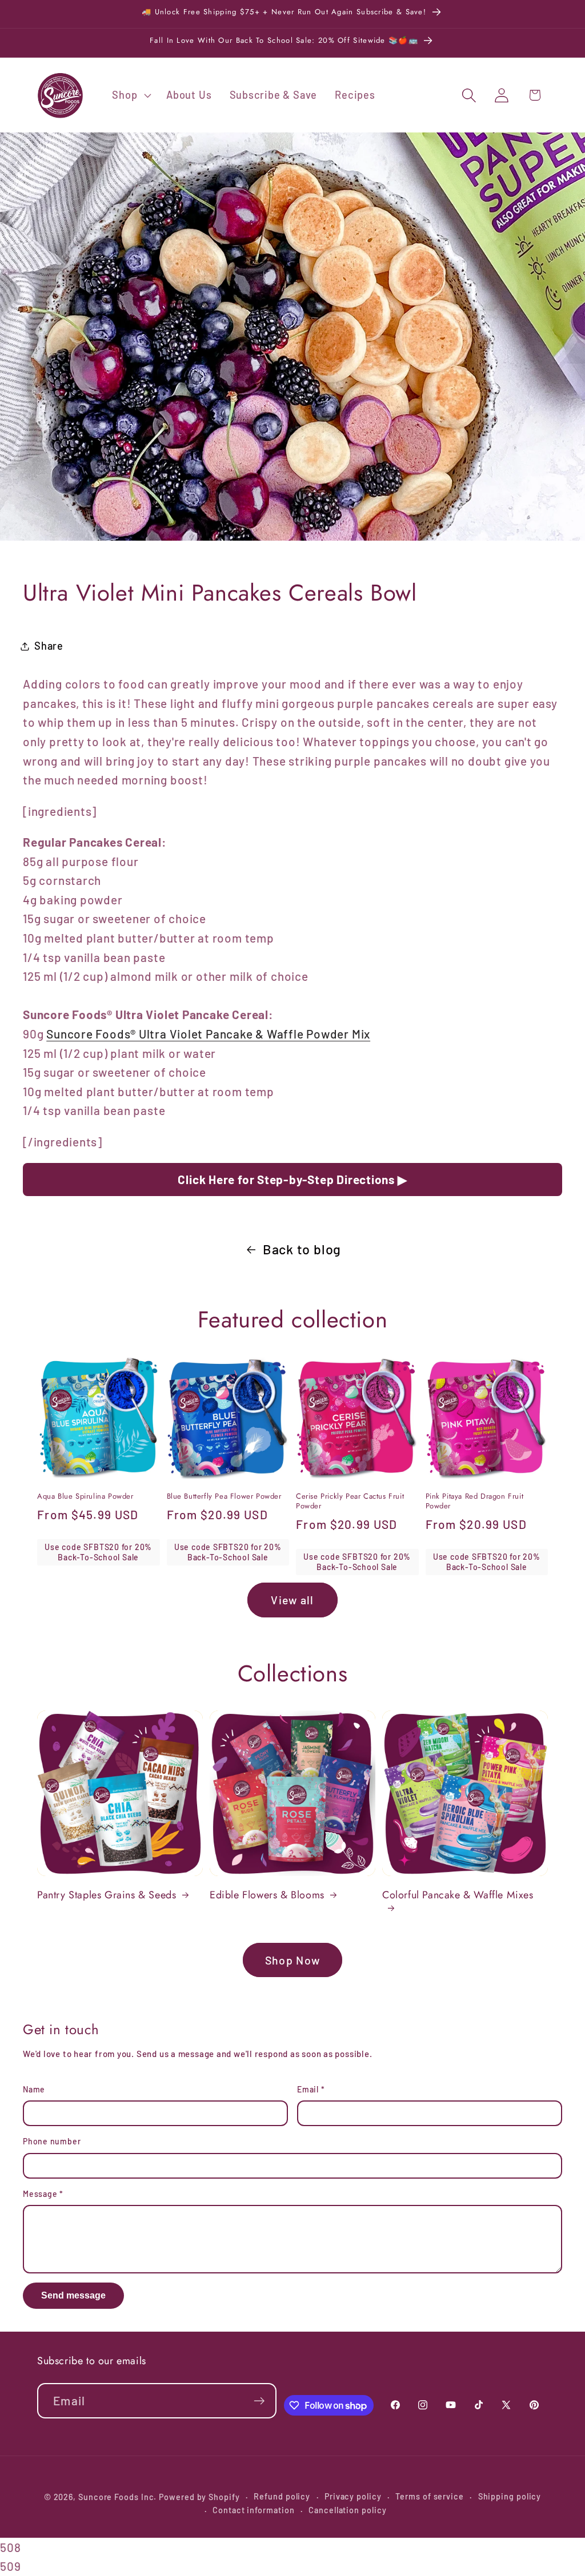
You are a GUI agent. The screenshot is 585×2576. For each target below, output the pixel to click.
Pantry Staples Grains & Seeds (107, 1895)
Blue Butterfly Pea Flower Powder (224, 1497)
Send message (73, 2295)
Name (34, 2089)
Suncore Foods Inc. (117, 2497)
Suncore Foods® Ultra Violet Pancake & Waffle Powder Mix (208, 1034)
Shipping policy (510, 2496)
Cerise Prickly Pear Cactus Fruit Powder (350, 1502)
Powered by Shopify (199, 2497)
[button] (131, 95)
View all (292, 1600)
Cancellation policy (347, 2510)
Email (311, 2089)
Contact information (253, 2510)
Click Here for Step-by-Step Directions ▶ (292, 1179)
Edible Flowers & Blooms (267, 1895)
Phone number (52, 2141)
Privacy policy (353, 2496)
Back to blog (302, 1249)
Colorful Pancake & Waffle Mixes (458, 1895)
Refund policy (282, 2496)
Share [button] (49, 646)
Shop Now (292, 1960)
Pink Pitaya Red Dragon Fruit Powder (475, 1502)
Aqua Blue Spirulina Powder (85, 1497)
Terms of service (430, 2496)
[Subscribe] (259, 2401)
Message (43, 2194)
